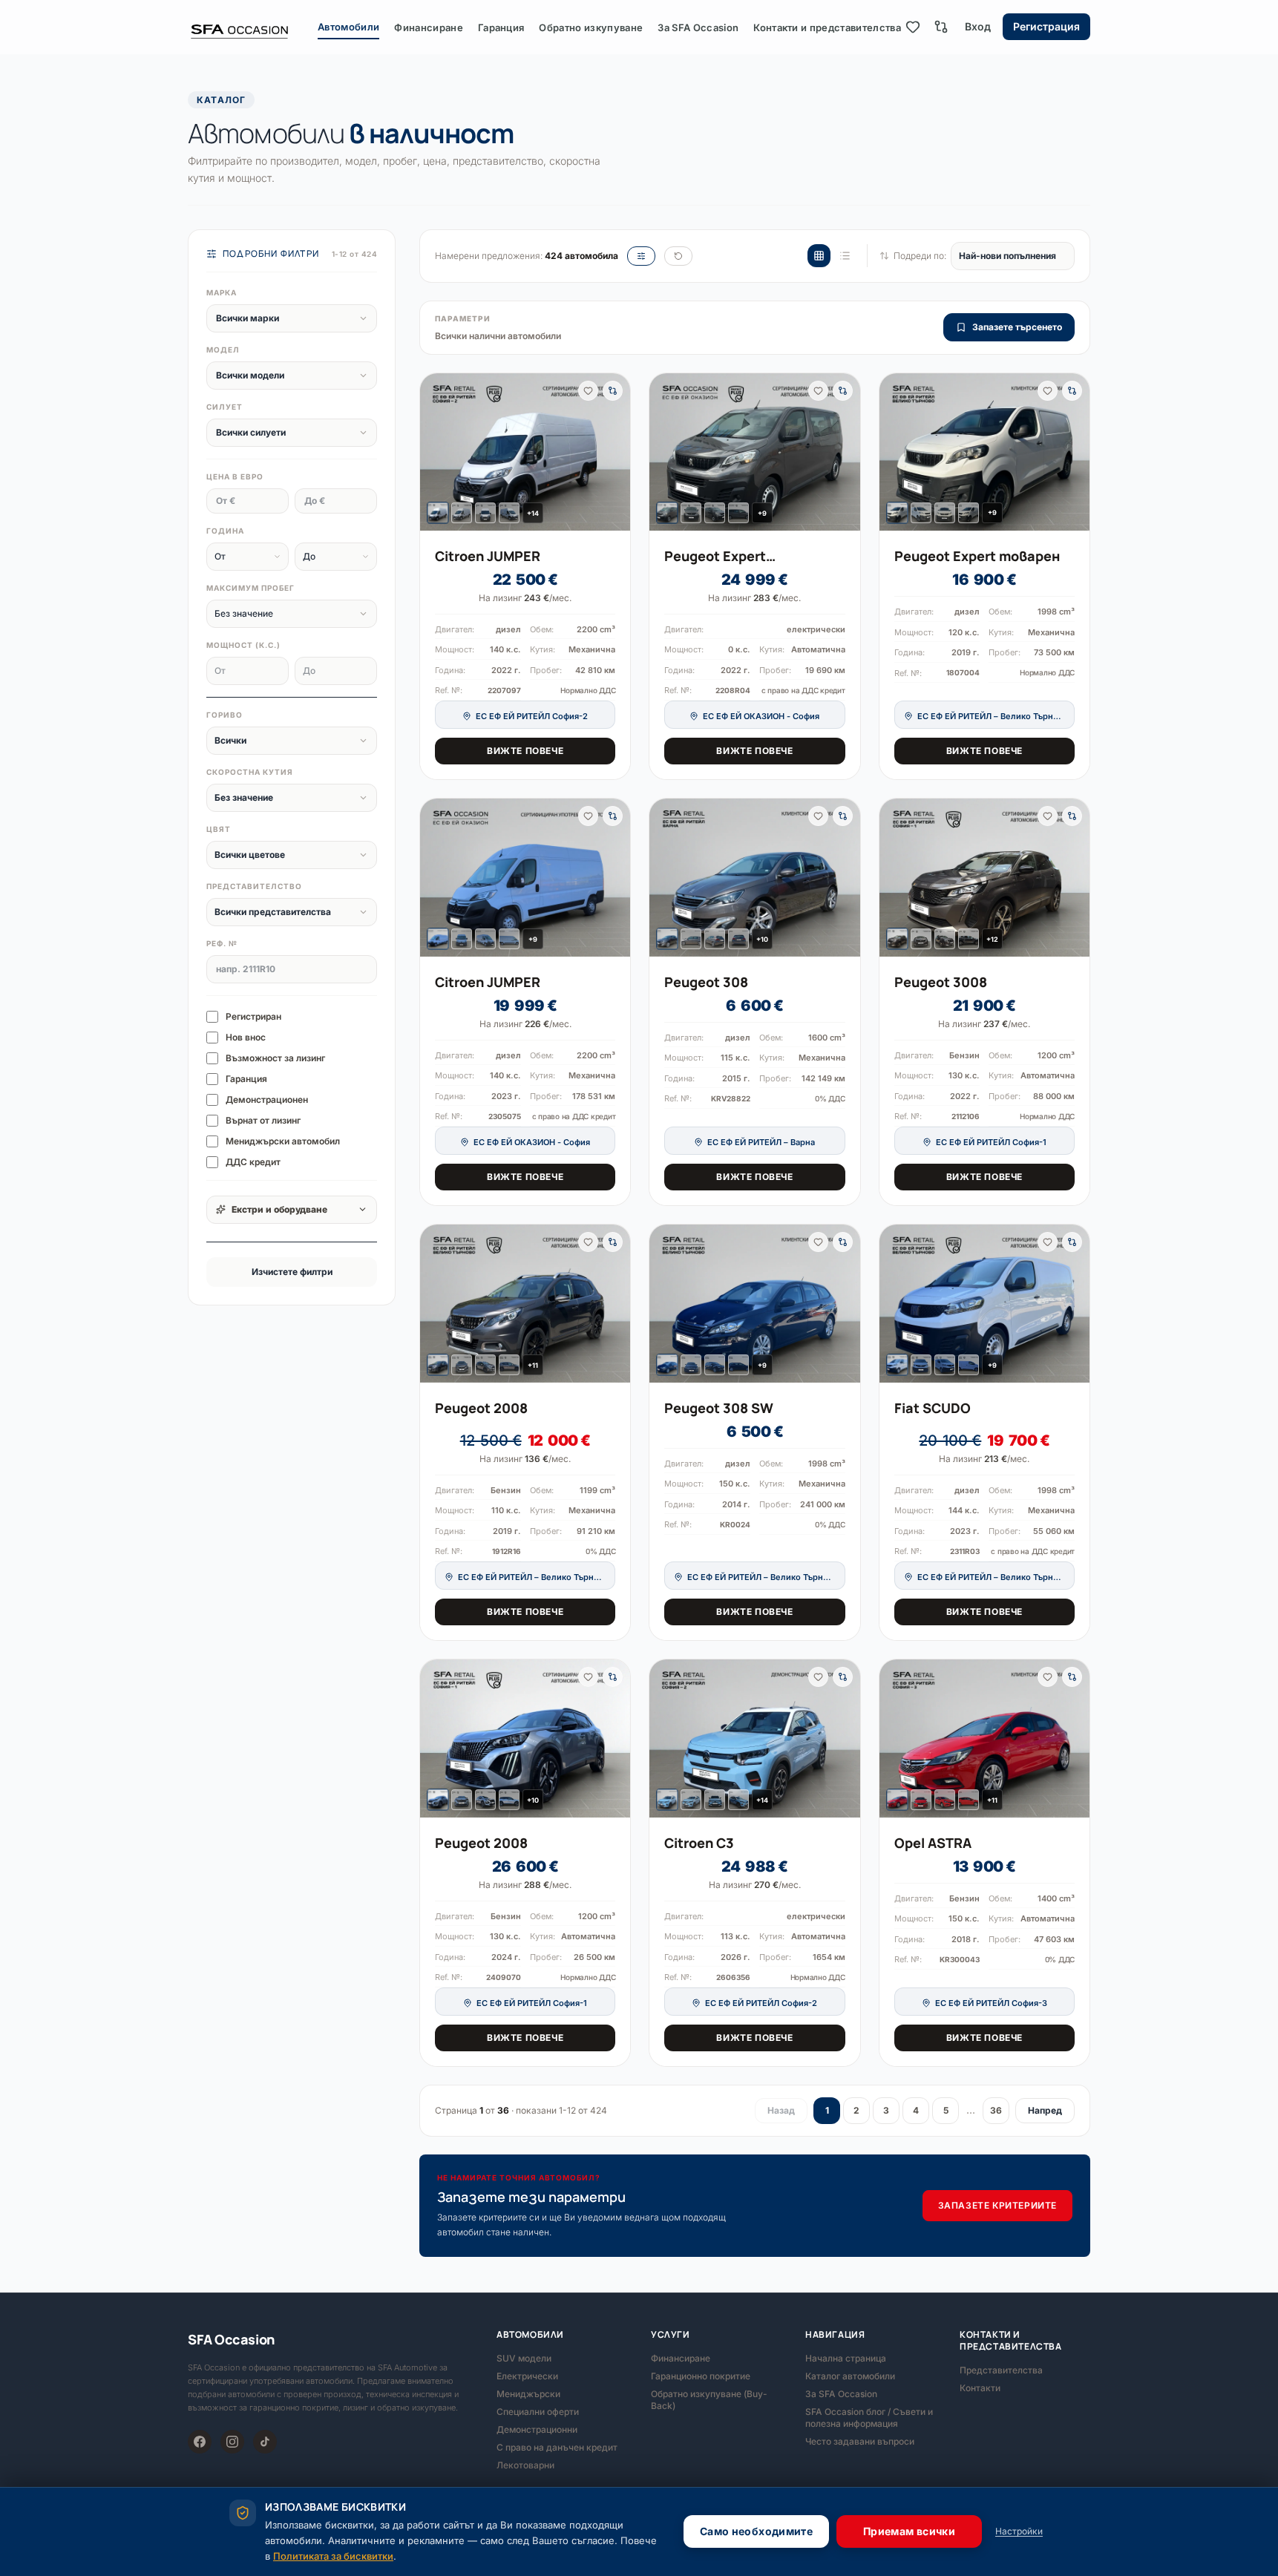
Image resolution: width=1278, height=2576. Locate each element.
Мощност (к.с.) (243, 645)
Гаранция (501, 27)
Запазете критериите (997, 2205)
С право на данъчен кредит (557, 2447)
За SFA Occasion (698, 27)
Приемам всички (909, 2531)
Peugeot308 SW (719, 1408)
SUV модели (524, 2358)
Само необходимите (756, 2531)
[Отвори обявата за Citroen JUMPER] (525, 452)
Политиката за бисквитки (333, 2556)
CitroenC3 (699, 1843)
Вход (978, 26)
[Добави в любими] (588, 391)
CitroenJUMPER (488, 556)
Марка (222, 292)
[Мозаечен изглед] (819, 256)
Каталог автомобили (850, 2376)
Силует (225, 407)
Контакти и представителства (827, 27)
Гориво (225, 715)
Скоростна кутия (250, 772)
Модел (223, 350)
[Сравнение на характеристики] (941, 27)
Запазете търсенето (1017, 327)
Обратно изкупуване (591, 27)
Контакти (980, 2388)
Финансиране (429, 27)
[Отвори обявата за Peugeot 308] (754, 877)
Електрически (527, 2376)
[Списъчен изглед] (845, 256)
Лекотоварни (525, 2465)
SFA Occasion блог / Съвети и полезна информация (869, 2418)
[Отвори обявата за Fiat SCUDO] (984, 1304)
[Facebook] (200, 2442)
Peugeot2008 (481, 1408)
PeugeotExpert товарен (977, 556)
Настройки (1019, 2531)
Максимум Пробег (250, 588)
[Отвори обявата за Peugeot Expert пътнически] (754, 452)
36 (996, 2110)
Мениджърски (528, 2394)
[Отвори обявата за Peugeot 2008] (525, 1303)
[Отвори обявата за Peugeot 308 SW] (754, 1303)
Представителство (254, 886)
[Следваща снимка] (613, 452)
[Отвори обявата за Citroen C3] (754, 1738)
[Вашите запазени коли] (913, 27)
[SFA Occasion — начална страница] (253, 27)
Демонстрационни (537, 2429)
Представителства (1001, 2370)
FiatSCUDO (933, 1408)
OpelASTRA (933, 1843)
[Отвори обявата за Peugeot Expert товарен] (984, 452)
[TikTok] (265, 2442)
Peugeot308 (706, 982)
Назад (781, 2110)
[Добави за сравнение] (613, 391)
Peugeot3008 (941, 982)
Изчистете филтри (292, 1272)
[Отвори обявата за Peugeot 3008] (984, 878)
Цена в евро (235, 476)
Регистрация (1046, 26)
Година (225, 531)
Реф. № (222, 943)
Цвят (219, 829)
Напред (1045, 2110)
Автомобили (348, 27)
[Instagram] (232, 2442)
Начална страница (846, 2358)
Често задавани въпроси (860, 2441)
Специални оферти (538, 2412)
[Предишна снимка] (437, 452)
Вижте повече (525, 751)
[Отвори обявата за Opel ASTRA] (984, 1738)
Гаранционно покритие (701, 2376)
